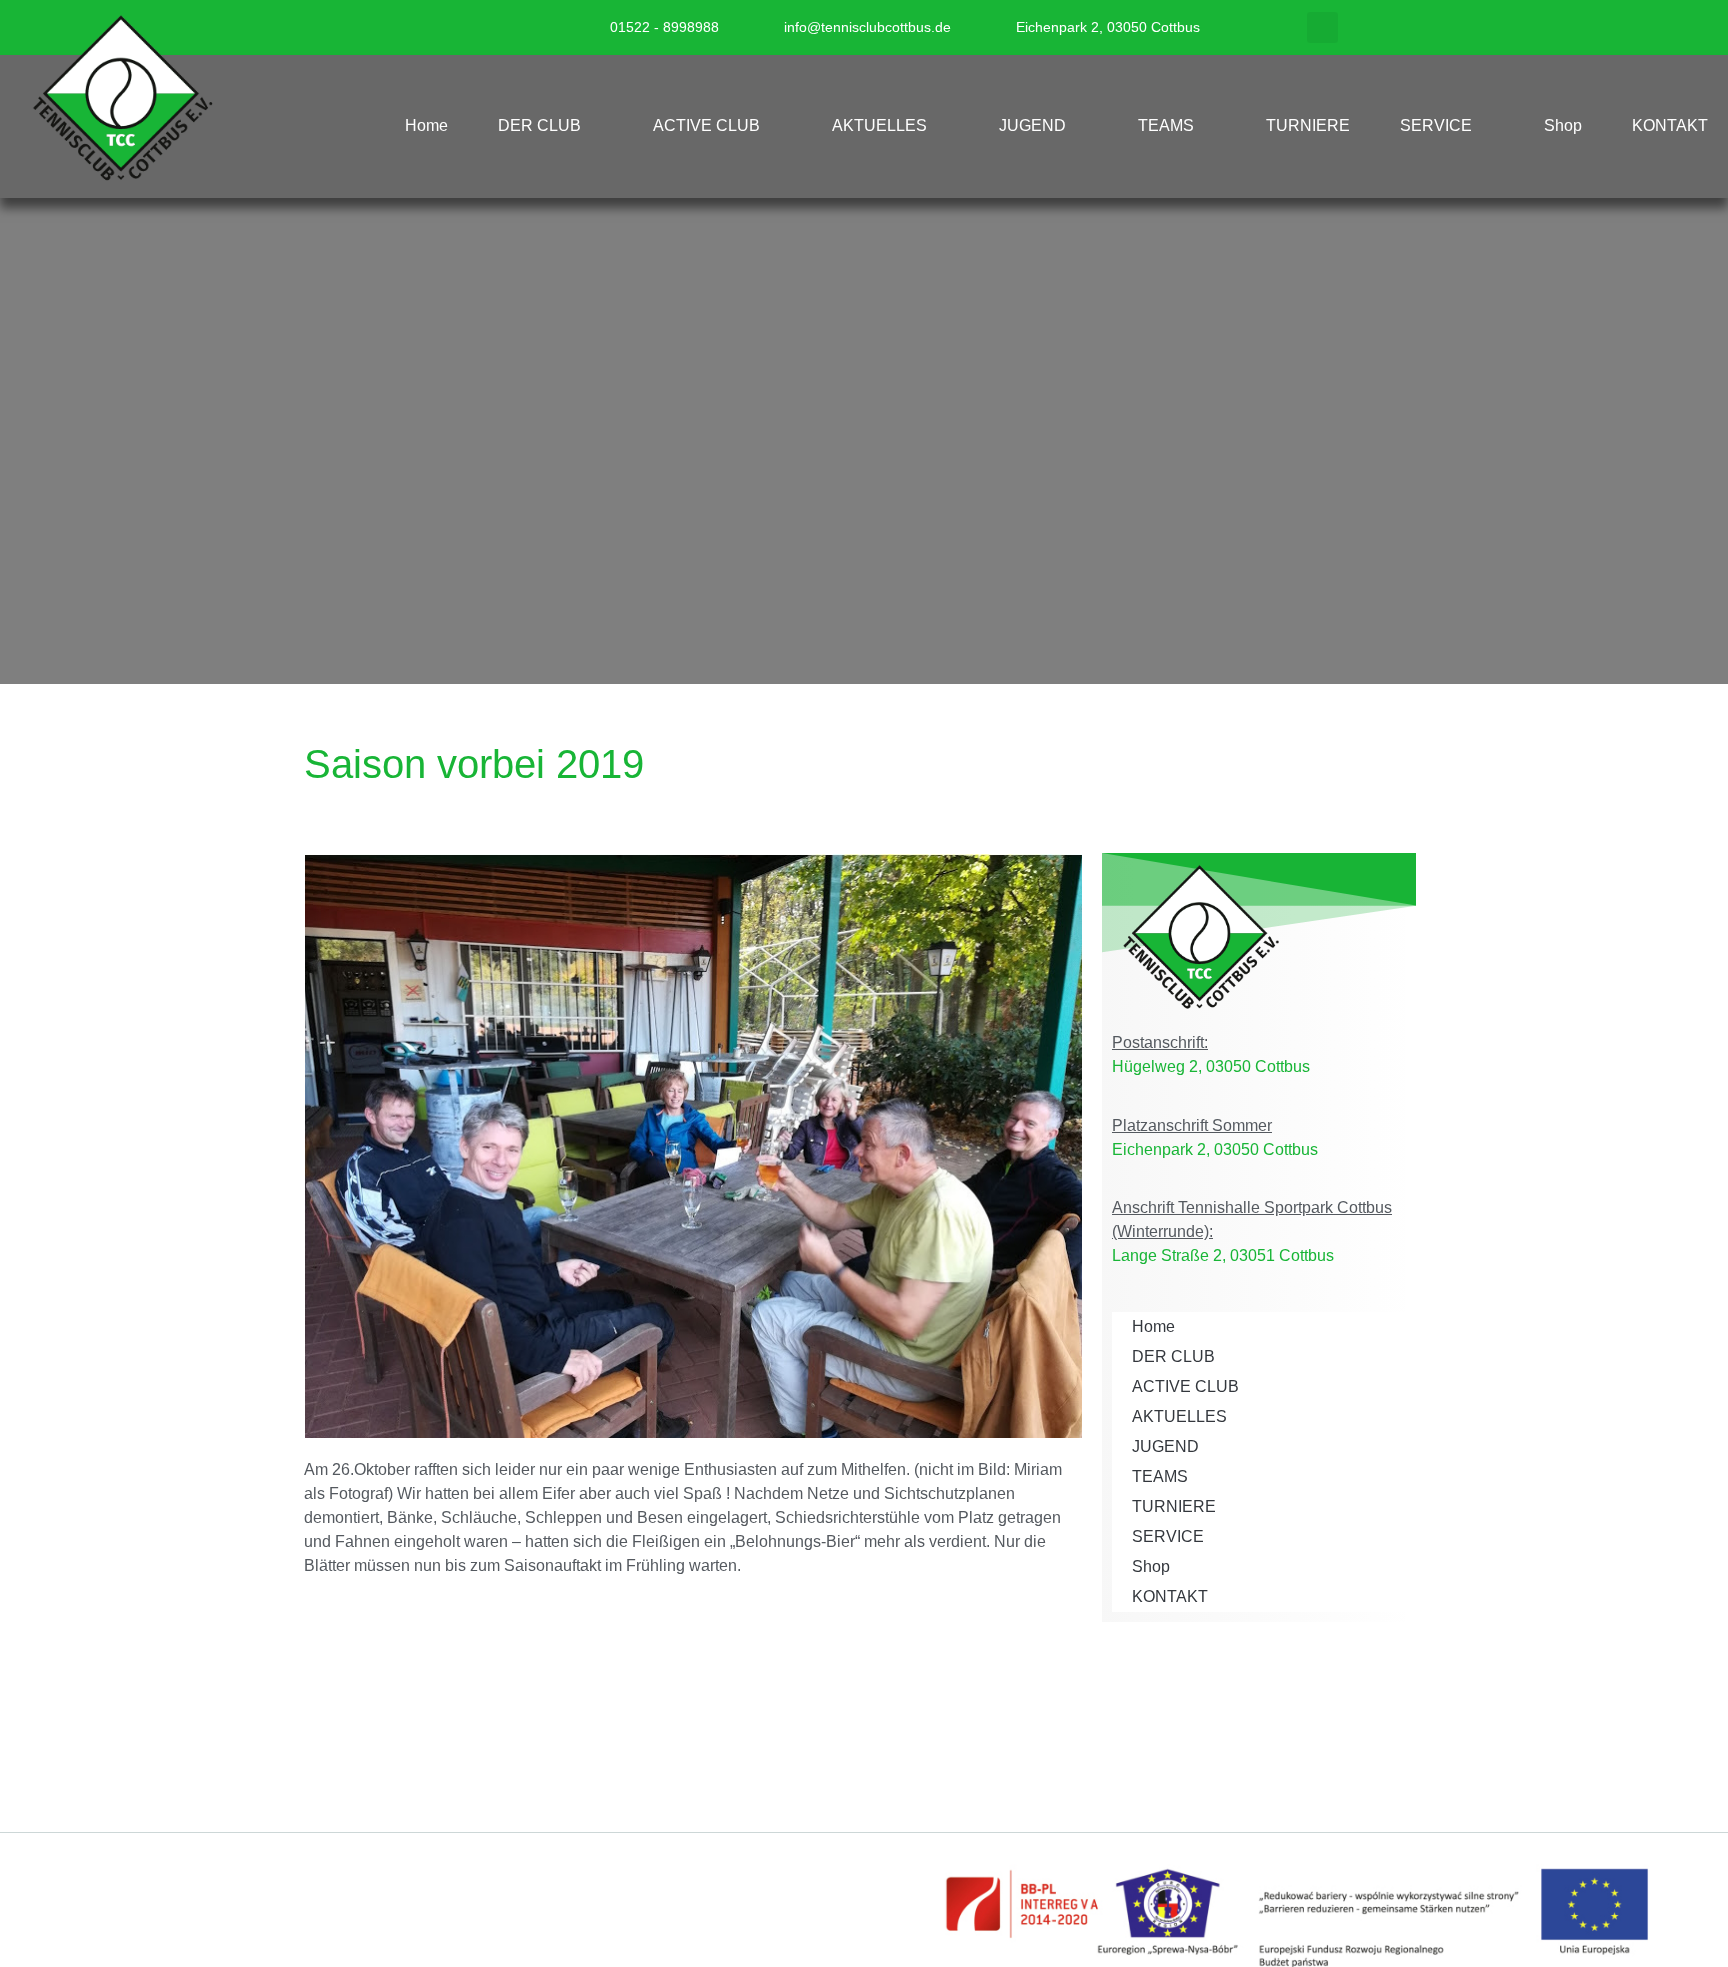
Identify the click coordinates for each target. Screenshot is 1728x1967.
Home (426, 125)
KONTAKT (1670, 125)
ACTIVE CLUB (706, 125)
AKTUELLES (879, 125)
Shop (1563, 125)
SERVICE (1436, 125)
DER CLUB (539, 125)
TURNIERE (1308, 125)
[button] (1322, 27)
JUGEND (1032, 125)
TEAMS (1166, 125)
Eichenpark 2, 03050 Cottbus (1215, 1149)
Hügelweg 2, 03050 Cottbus (1211, 1066)
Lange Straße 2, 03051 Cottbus (1223, 1255)
